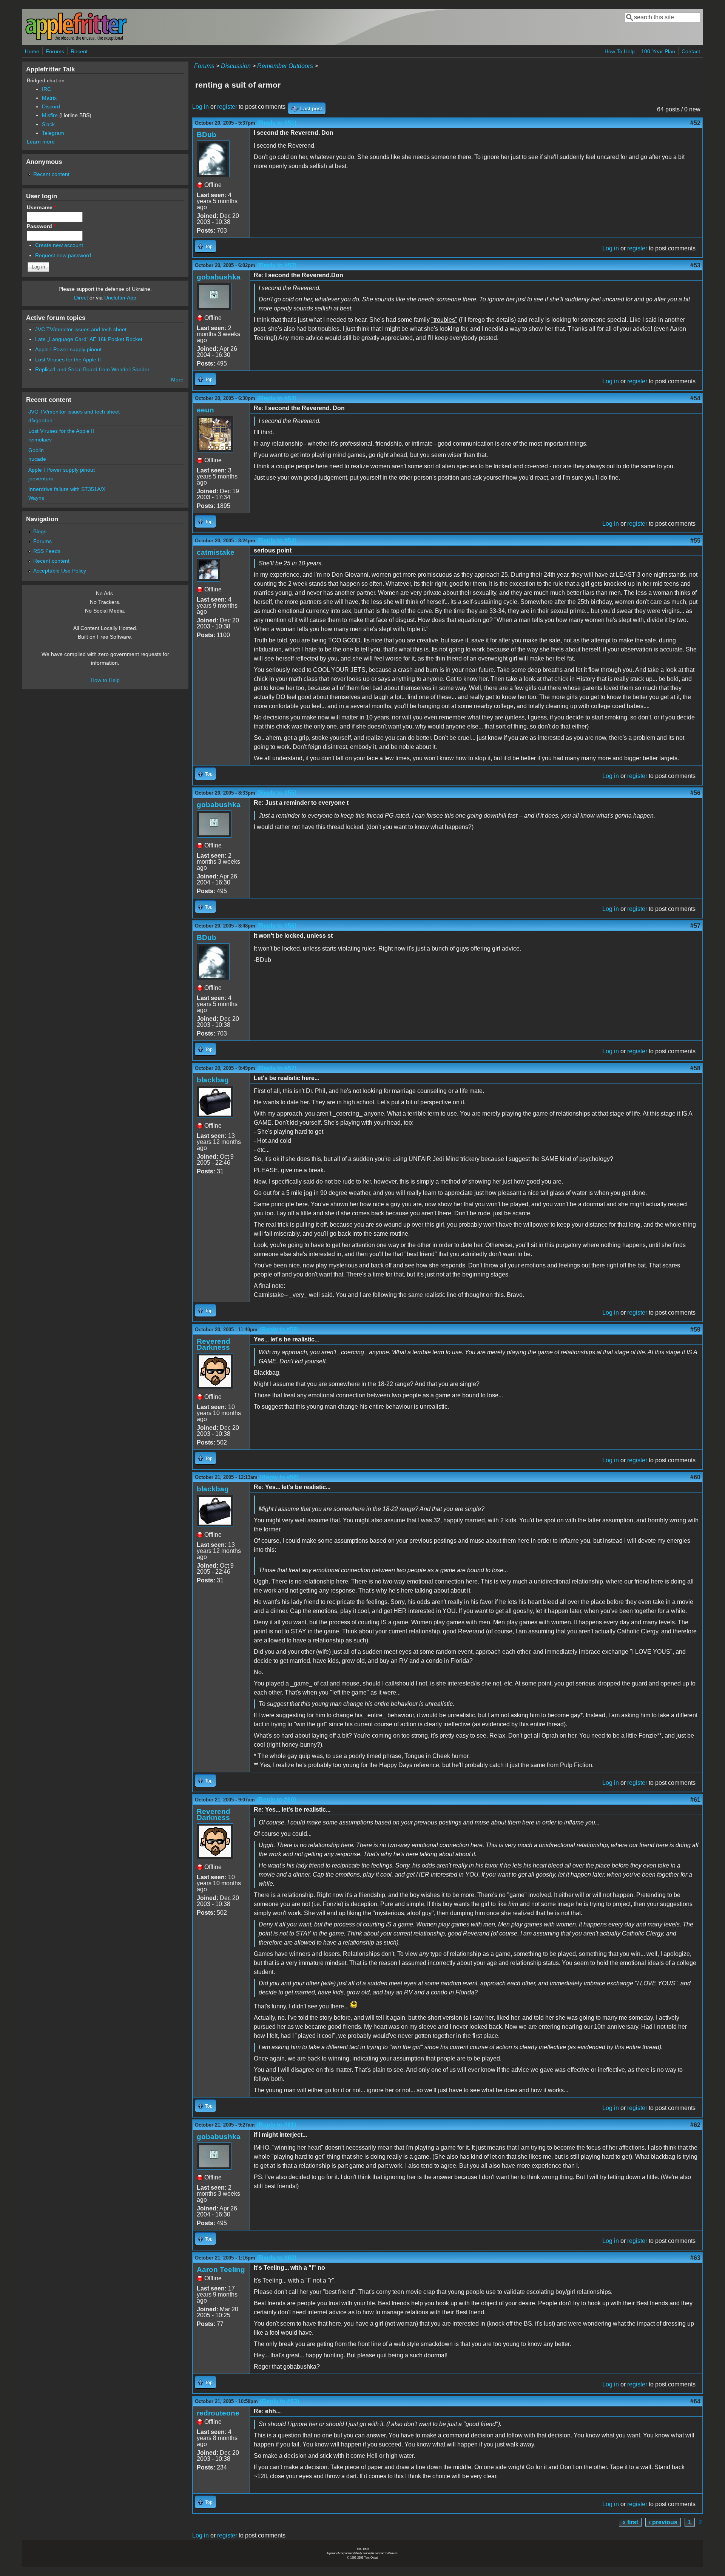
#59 (695, 1330)
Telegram (53, 133)
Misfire (50, 115)
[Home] (76, 39)
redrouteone (218, 2413)
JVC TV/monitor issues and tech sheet (81, 329)
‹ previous (663, 2522)
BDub (207, 135)
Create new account (59, 245)
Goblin (36, 450)
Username (41, 207)
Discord (51, 106)
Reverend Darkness (214, 1344)
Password (41, 226)
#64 (695, 2401)
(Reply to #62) (277, 2258)
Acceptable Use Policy (60, 571)
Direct (81, 298)
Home (32, 51)
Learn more (41, 142)
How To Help (620, 51)
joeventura (41, 478)
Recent (79, 51)
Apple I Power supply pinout (68, 349)
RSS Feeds (47, 551)
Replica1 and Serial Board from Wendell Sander (92, 369)
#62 (695, 2125)
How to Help (105, 680)
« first (630, 2522)
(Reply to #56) (277, 926)
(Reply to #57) (277, 1068)
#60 (695, 1477)
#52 (695, 123)
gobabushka (219, 277)
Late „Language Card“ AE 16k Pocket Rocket (89, 339)
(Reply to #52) (277, 265)
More (177, 380)
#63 (695, 2258)
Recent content (51, 174)
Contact (691, 51)
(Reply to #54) (277, 541)
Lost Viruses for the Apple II (68, 360)
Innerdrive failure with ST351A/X (67, 489)
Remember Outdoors (285, 66)
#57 (695, 926)
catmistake (216, 552)
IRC (46, 89)
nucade (37, 459)
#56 (695, 793)
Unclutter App (120, 298)
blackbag (213, 1080)
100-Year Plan (658, 51)
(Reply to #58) (279, 1330)
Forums (55, 51)
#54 (695, 398)
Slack (48, 124)
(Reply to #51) (277, 123)
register (227, 107)
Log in (201, 107)
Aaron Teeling (221, 2270)
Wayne (36, 498)
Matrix (49, 98)
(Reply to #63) (279, 2401)
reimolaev (40, 440)
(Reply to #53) (277, 398)
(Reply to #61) (276, 2125)
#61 (695, 1800)
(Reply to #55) (277, 793)
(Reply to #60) (276, 1800)
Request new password (63, 255)
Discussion (236, 66)
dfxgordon (40, 420)
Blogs (40, 531)
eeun (205, 410)
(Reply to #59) (279, 1477)
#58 (695, 1068)
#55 (695, 541)
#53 (695, 265)
